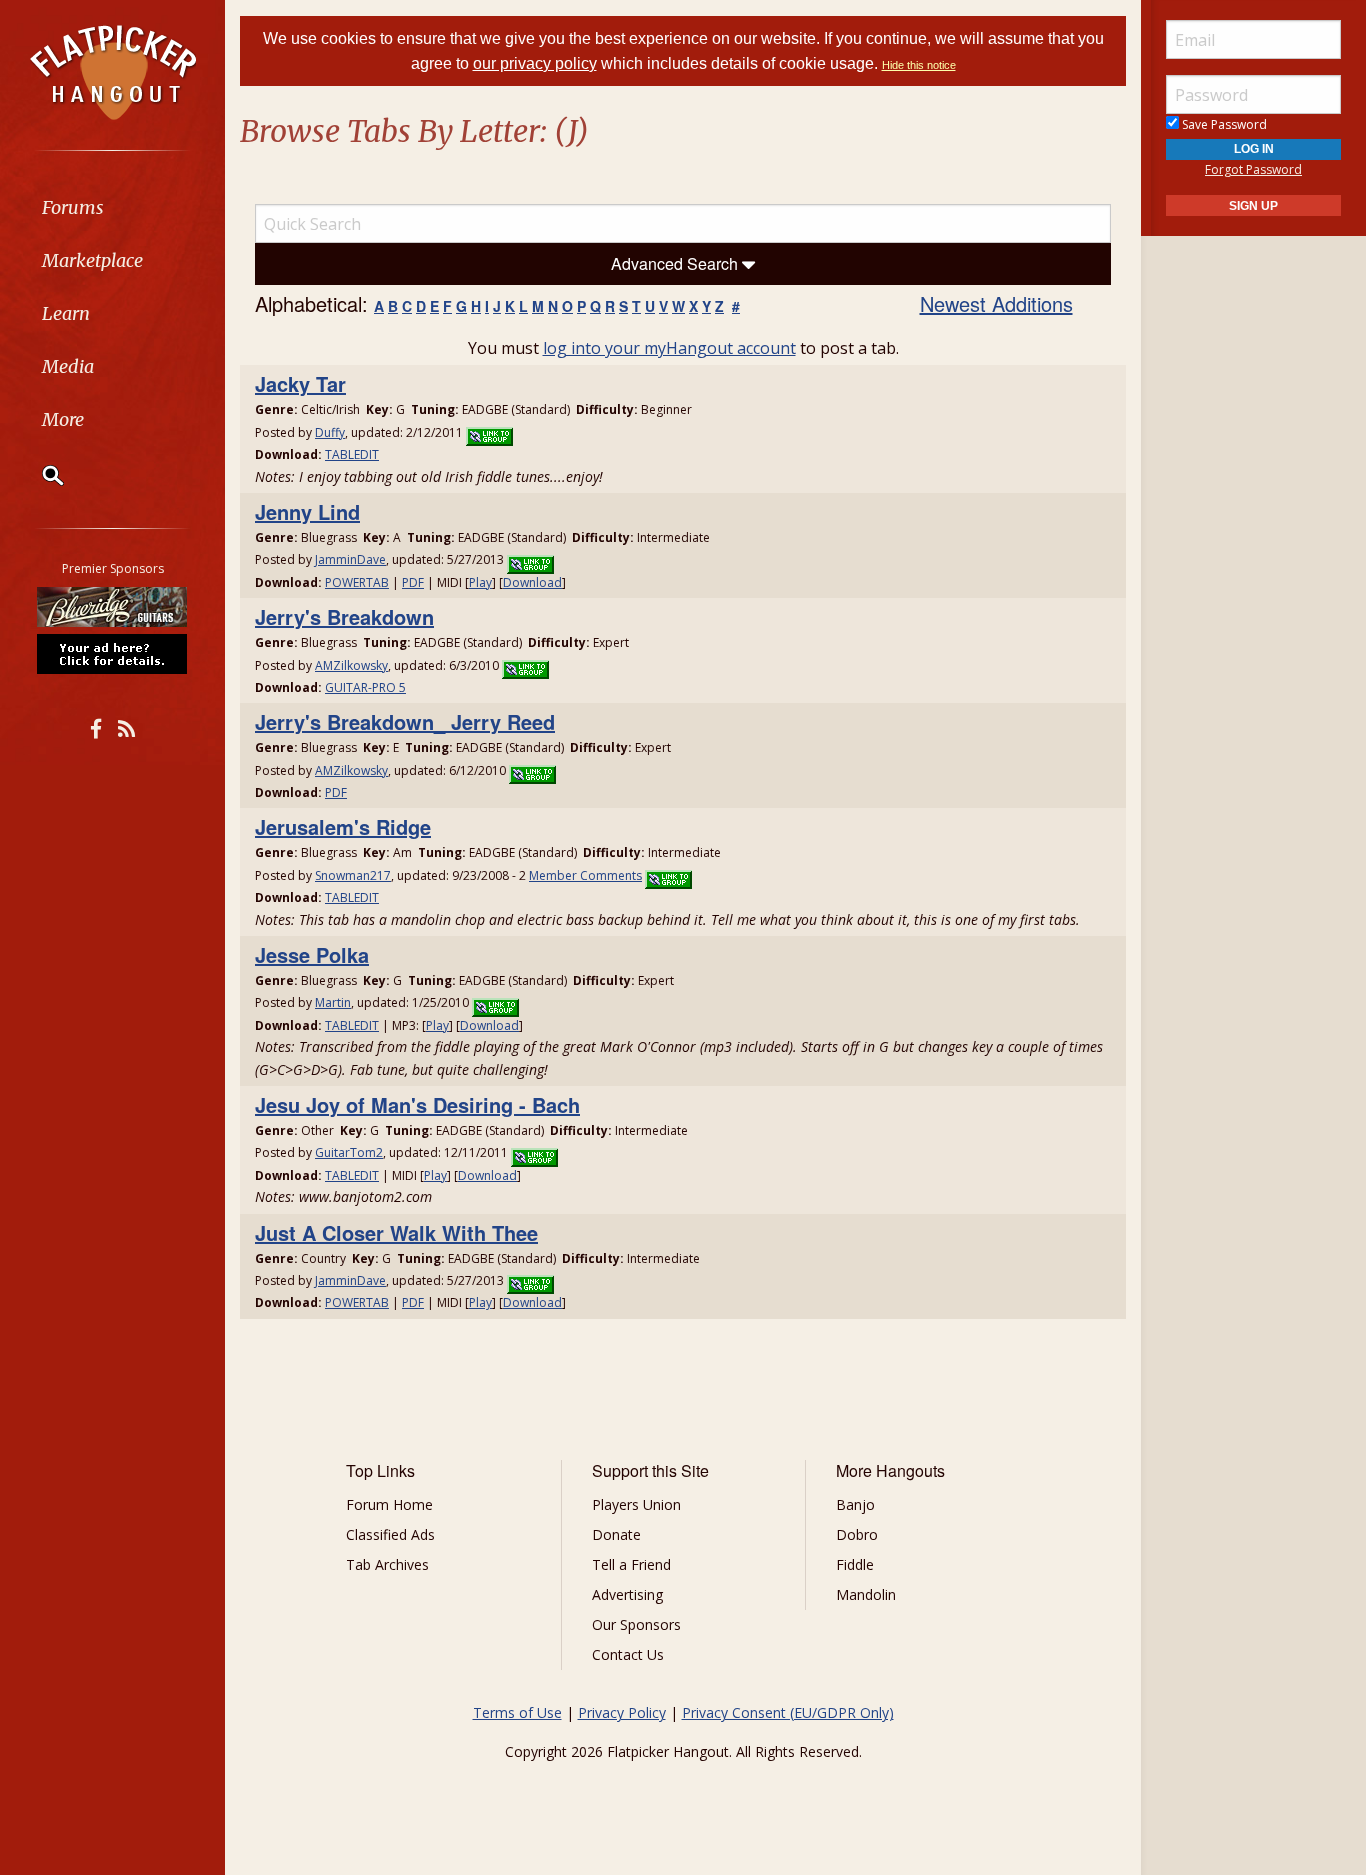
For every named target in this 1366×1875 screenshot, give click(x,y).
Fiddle (855, 1564)
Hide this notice (919, 65)
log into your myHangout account (669, 348)
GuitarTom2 (349, 1152)
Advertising (627, 1594)
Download (532, 582)
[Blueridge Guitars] (113, 607)
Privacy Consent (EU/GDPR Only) (788, 1712)
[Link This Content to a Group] (489, 432)
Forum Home (389, 1504)
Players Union (636, 1504)
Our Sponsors (636, 1624)
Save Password (1223, 124)
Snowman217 (353, 875)
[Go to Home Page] (113, 71)
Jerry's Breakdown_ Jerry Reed (405, 721)
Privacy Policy (622, 1712)
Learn (66, 313)
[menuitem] (112, 207)
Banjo (855, 1504)
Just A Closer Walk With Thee (396, 1232)
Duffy (330, 432)
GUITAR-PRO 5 (365, 687)
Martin (333, 1002)
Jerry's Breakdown (344, 616)
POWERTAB (357, 582)
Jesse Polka (312, 954)
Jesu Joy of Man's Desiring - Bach (417, 1104)
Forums (73, 207)
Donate (616, 1534)
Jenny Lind (307, 511)
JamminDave (350, 559)
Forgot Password (1253, 169)
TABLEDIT (352, 454)
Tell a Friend (631, 1564)
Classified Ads (390, 1534)
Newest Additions (996, 303)
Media (68, 366)
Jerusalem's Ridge (343, 826)
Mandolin (866, 1594)
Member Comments (585, 875)
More (63, 419)
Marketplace (92, 260)
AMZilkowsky (351, 665)
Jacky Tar (300, 383)
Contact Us (628, 1654)
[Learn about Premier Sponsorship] (113, 653)
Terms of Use (517, 1712)
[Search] (40, 475)
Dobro (857, 1534)
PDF (413, 582)
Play (480, 582)
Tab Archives (387, 1564)
